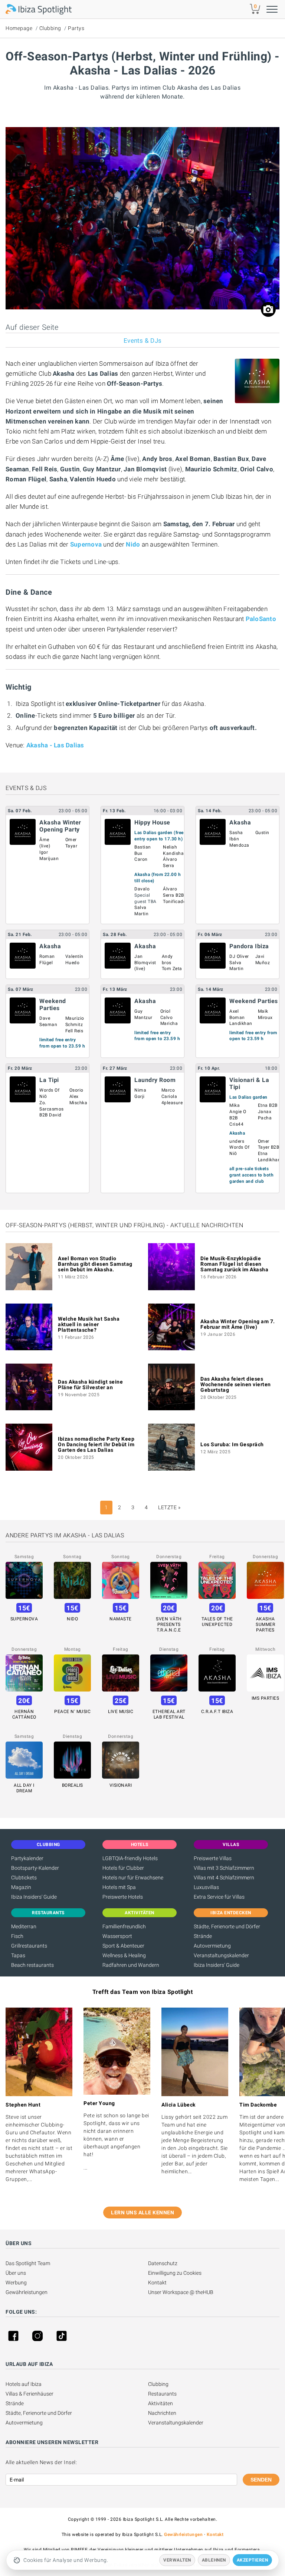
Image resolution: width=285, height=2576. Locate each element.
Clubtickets (24, 1878)
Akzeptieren (253, 2560)
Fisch (17, 1936)
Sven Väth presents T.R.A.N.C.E (169, 1624)
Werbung (16, 2283)
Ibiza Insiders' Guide (34, 1897)
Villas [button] (231, 1845)
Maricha (169, 1023)
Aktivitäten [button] (140, 1913)
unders (237, 1141)
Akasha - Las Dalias (55, 745)
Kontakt (157, 2283)
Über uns (16, 2273)
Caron (141, 859)
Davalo (142, 889)
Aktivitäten (160, 2403)
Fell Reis (74, 1031)
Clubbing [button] (48, 1845)
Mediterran (24, 1926)
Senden (261, 2480)
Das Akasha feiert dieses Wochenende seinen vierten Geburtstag (236, 1384)
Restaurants (162, 2394)
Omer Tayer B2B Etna (269, 1148)
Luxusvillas (206, 1887)
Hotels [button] (140, 1845)
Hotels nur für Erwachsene (133, 1878)
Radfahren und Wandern (131, 1965)
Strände (203, 1936)
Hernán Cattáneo (24, 1714)
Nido (133, 544)
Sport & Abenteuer (123, 1946)
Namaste (121, 1619)
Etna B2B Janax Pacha (268, 1112)
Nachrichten (162, 2413)
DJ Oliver (239, 956)
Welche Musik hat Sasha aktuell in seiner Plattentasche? (89, 1324)
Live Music (121, 1712)
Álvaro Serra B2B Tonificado (174, 895)
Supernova (86, 544)
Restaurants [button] (48, 1913)
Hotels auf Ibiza (24, 2384)
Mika (235, 1105)
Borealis (73, 1785)
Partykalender (27, 1858)
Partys (76, 28)
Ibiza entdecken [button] (231, 1913)
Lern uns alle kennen (142, 2212)
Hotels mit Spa (119, 1887)
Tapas (18, 1955)
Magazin (21, 1887)
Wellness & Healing (124, 1955)
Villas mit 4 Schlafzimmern (224, 1878)
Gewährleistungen (27, 2292)
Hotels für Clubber (123, 1868)
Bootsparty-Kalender (35, 1868)
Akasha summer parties (265, 1624)
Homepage (19, 28)
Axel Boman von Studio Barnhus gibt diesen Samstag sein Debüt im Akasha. (95, 1264)
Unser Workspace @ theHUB (181, 2292)
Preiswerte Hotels (123, 1897)
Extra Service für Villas (219, 1897)
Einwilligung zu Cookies (175, 2273)
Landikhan (241, 1023)
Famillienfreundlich (124, 1926)
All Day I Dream (24, 1788)
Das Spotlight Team (28, 2263)
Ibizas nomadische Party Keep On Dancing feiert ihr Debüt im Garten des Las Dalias (96, 1444)
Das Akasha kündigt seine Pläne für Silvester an (90, 1385)
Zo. (43, 1103)
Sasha (236, 833)
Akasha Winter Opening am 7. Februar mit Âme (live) (238, 1324)
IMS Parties (266, 1698)
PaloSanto (261, 619)
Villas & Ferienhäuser (30, 2394)
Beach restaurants (32, 1965)
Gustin (262, 833)
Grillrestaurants (29, 1946)
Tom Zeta (172, 969)
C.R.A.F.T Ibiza (217, 1712)
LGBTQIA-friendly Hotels (130, 1858)
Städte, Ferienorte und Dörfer (227, 1926)
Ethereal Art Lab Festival (169, 1714)
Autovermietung (212, 1946)
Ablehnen (214, 2560)
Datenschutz (163, 2263)
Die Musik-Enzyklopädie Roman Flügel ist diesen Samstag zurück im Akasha (234, 1264)
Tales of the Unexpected (217, 1622)
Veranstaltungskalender (221, 1955)
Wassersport (117, 1936)
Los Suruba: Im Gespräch (232, 1444)
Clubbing (50, 28)
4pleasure (172, 1103)
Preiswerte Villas (213, 1858)
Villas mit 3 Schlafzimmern (224, 1868)
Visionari (121, 1785)
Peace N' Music (72, 1712)
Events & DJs (142, 341)
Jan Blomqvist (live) (145, 963)
